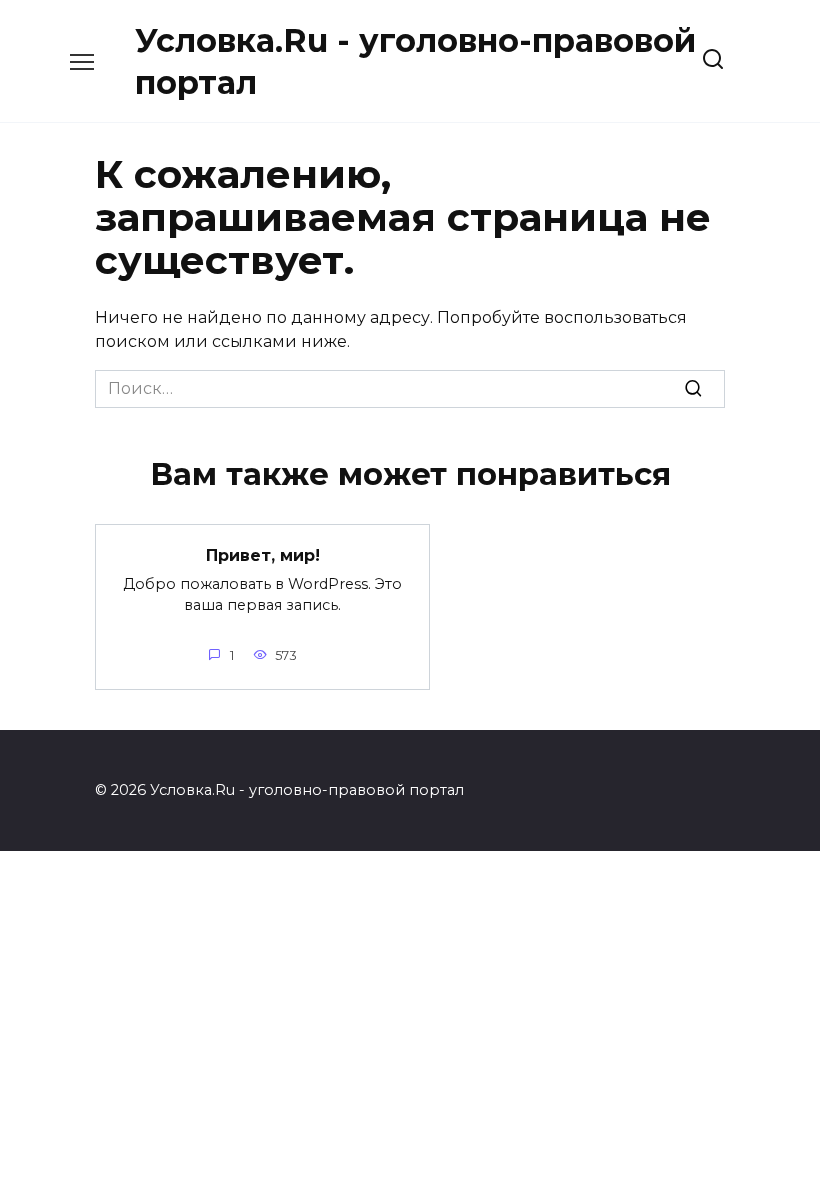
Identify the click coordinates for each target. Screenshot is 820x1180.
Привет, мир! (263, 555)
